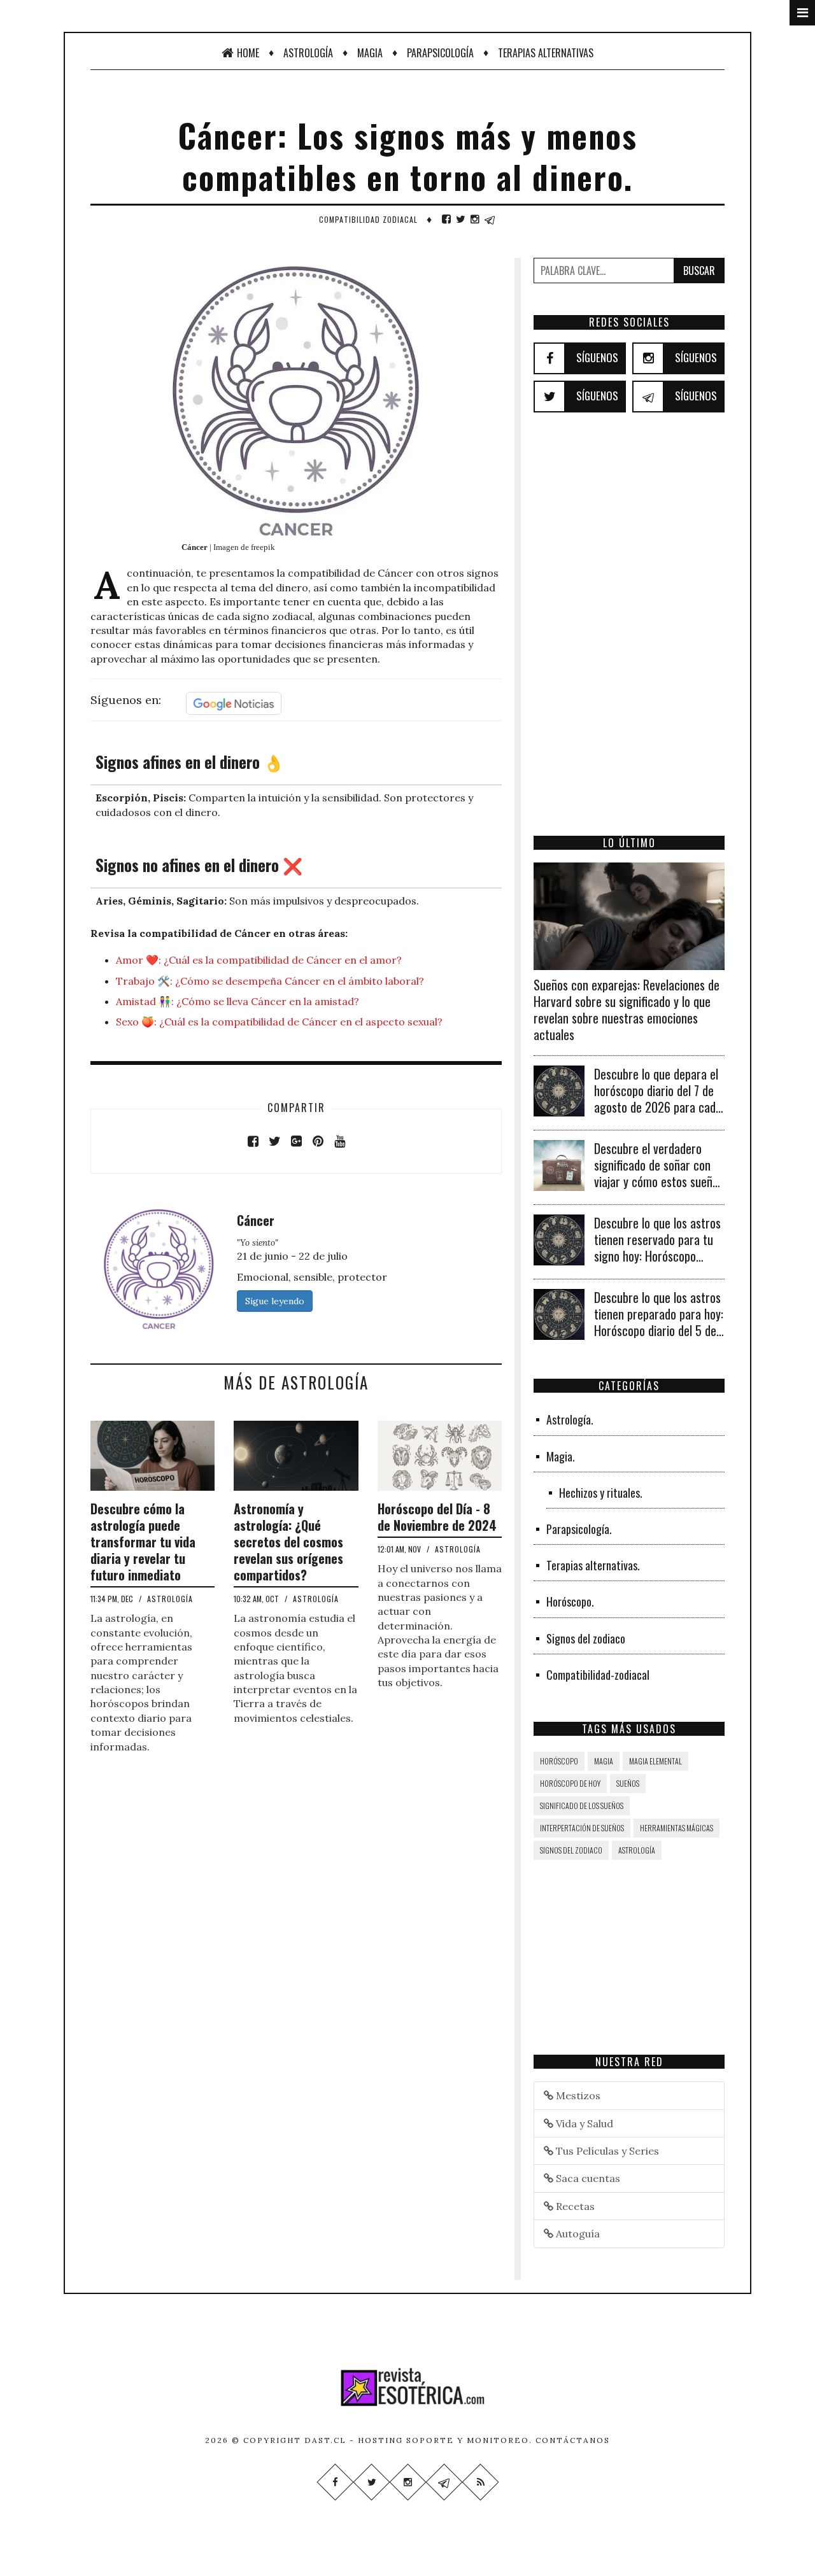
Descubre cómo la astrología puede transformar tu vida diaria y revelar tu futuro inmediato (143, 1542)
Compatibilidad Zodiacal (368, 219)
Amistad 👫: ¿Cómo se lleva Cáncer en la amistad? (237, 1001)
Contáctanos (573, 2440)
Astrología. (570, 1419)
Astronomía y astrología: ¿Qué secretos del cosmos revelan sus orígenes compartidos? (288, 1542)
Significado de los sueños (582, 1805)
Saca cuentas (587, 2178)
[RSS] (480, 2482)
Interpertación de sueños (582, 1828)
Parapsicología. (579, 1529)
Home (248, 53)
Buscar (699, 271)
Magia (370, 53)
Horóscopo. (570, 1601)
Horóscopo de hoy (570, 1783)
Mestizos (577, 2095)
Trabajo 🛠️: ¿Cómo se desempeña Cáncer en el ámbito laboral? (270, 981)
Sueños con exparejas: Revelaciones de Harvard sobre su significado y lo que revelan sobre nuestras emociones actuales (627, 1010)
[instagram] (475, 219)
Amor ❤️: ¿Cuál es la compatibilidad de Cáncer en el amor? (259, 960)
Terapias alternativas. (593, 1565)
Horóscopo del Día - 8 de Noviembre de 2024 (437, 1517)
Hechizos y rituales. (601, 1493)
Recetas (574, 2206)
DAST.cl (325, 2440)
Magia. (561, 1456)
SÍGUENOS (597, 357)
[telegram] (490, 219)
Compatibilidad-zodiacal (598, 1675)
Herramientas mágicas (677, 1828)
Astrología (308, 53)
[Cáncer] (159, 1267)
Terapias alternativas (546, 53)
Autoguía (577, 2234)
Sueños (628, 1783)
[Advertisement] (629, 642)
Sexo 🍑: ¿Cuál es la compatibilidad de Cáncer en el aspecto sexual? (279, 1022)
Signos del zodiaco (586, 1638)
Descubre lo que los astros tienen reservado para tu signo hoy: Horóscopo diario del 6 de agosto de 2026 (657, 1256)
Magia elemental (656, 1761)
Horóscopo (559, 1761)
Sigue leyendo (275, 1301)
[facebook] (446, 219)
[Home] (407, 2387)
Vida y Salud (583, 2123)
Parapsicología (440, 53)
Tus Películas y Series (606, 2151)
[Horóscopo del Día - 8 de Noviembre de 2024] (440, 1454)
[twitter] (461, 219)
